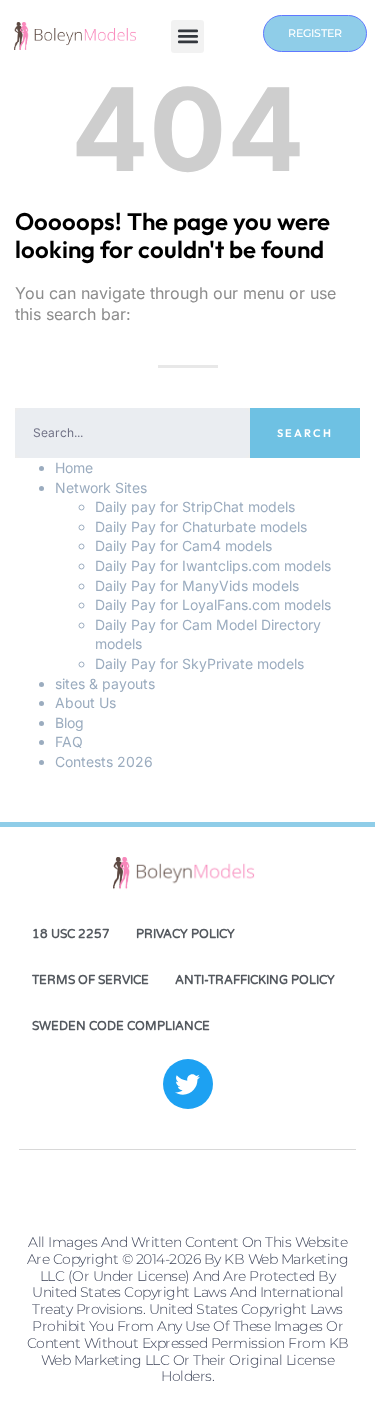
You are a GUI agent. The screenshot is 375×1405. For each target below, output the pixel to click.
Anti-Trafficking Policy (255, 980)
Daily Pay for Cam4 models (183, 545)
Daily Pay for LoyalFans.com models (213, 604)
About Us (85, 702)
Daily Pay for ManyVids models (197, 585)
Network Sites (101, 487)
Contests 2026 (104, 761)
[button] (187, 36)
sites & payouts (105, 683)
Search (305, 433)
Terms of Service (90, 980)
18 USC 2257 (71, 934)
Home (74, 467)
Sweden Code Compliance (121, 1026)
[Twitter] (188, 1084)
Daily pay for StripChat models (195, 506)
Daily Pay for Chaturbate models (201, 526)
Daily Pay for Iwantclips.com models (213, 565)
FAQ (69, 741)
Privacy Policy (185, 934)
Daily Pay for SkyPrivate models (199, 663)
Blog (69, 722)
